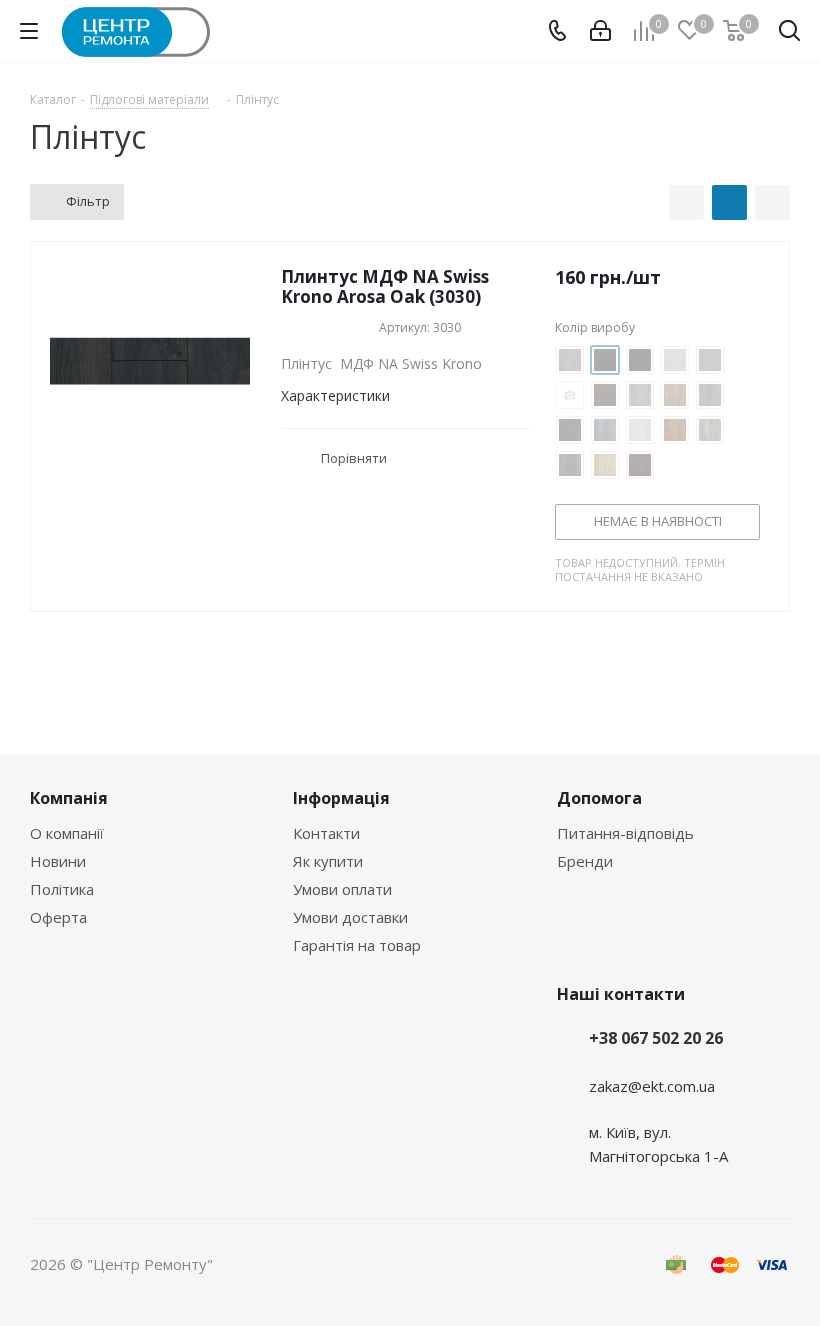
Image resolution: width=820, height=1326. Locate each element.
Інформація (341, 798)
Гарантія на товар (357, 945)
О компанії (67, 833)
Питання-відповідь (625, 833)
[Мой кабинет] (600, 31)
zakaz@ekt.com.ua (652, 1086)
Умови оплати (342, 889)
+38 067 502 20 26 (656, 1038)
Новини (58, 861)
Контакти (326, 833)
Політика (62, 889)
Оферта (58, 917)
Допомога (599, 798)
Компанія (69, 798)
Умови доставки (350, 917)
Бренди (585, 861)
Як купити (328, 861)
